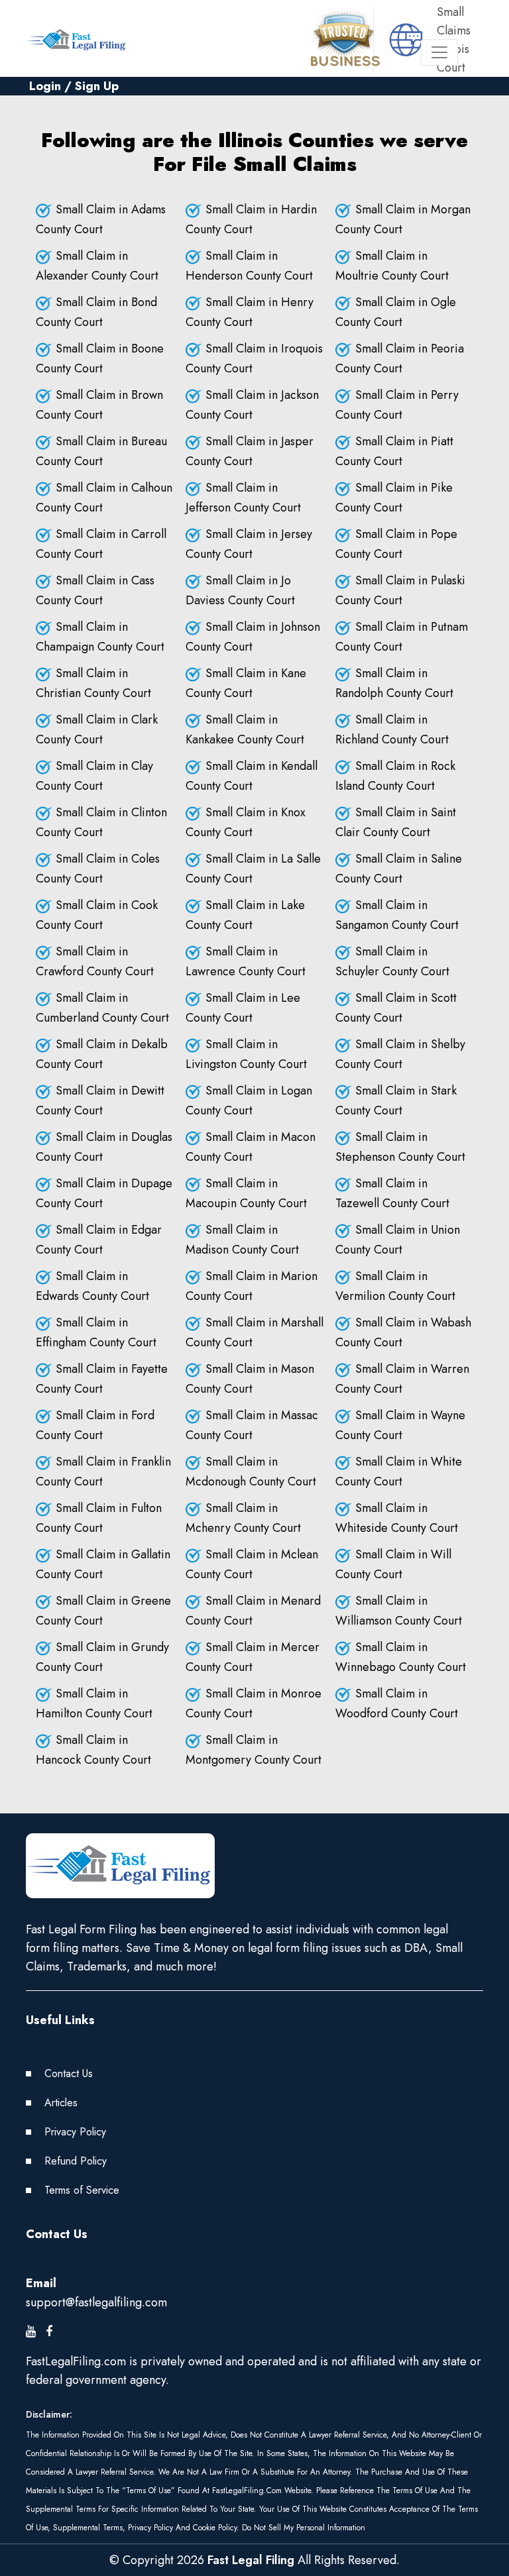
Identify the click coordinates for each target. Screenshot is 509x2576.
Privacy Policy (75, 2132)
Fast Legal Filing (251, 2560)
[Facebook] (49, 2332)
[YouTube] (31, 2332)
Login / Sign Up (74, 86)
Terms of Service (82, 2190)
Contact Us (69, 2073)
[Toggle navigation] (439, 52)
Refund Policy (76, 2161)
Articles (61, 2103)
